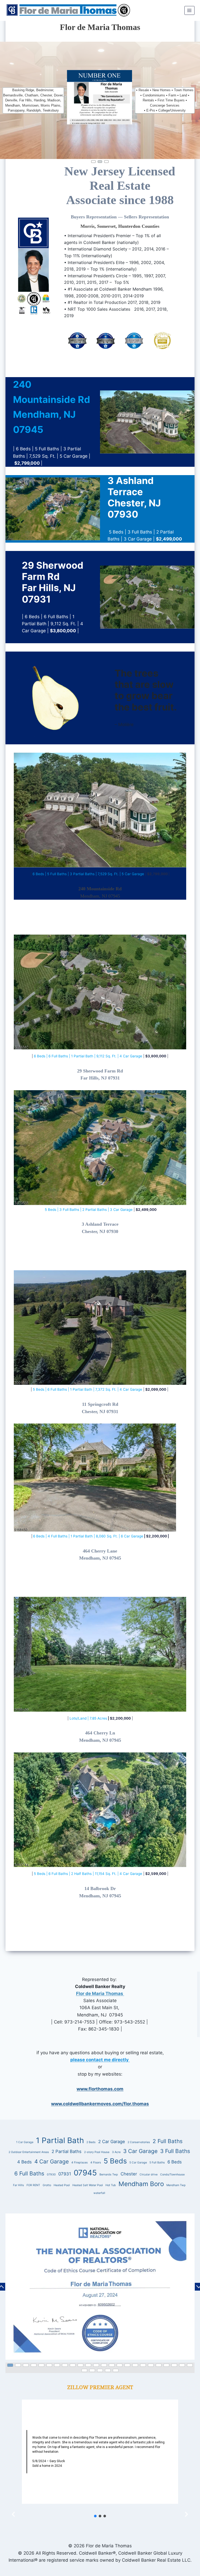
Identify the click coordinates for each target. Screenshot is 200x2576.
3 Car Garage (140, 2151)
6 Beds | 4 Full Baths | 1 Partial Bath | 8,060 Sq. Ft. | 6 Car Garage (88, 1536)
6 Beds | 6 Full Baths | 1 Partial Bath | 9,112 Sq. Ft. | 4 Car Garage (87, 1056)
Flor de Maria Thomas (100, 1994)
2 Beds (91, 2142)
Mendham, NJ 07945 (100, 896)
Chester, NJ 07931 (100, 1412)
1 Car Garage (25, 2142)
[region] (100, 2292)
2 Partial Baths (67, 2151)
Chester (129, 2174)
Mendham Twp (176, 2185)
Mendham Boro (141, 2184)
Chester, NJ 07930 (100, 1231)
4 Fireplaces (80, 2163)
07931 (65, 2174)
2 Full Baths (168, 2141)
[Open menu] (189, 10)
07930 (51, 2175)
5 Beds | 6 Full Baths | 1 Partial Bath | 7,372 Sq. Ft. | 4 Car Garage (87, 1389)
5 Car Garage (138, 2163)
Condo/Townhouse (172, 2175)
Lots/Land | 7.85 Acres (88, 1718)
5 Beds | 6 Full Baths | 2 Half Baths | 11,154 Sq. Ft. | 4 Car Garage (87, 1874)
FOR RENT (33, 2185)
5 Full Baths (157, 2163)
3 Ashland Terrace (100, 1224)
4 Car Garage (52, 2161)
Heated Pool (62, 2185)
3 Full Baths (175, 2151)
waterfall (99, 2193)
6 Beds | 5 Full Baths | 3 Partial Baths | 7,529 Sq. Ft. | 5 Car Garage (88, 874)
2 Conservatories (139, 2142)
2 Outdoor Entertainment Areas (29, 2152)
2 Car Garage (112, 2142)
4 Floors (96, 2163)
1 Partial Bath (60, 2140)
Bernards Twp (109, 2175)
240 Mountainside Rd (100, 889)
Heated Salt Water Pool (88, 2185)
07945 (85, 2173)
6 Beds (175, 2162)
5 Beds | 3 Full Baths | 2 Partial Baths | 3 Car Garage (89, 1210)
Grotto (47, 2185)
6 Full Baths (29, 2173)
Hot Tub (111, 2185)
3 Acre (116, 2152)
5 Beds (115, 2161)
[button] (94, 162)
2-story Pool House (97, 2152)
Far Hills (18, 2185)
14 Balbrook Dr (100, 1888)
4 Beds (24, 2162)
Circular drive (149, 2175)
